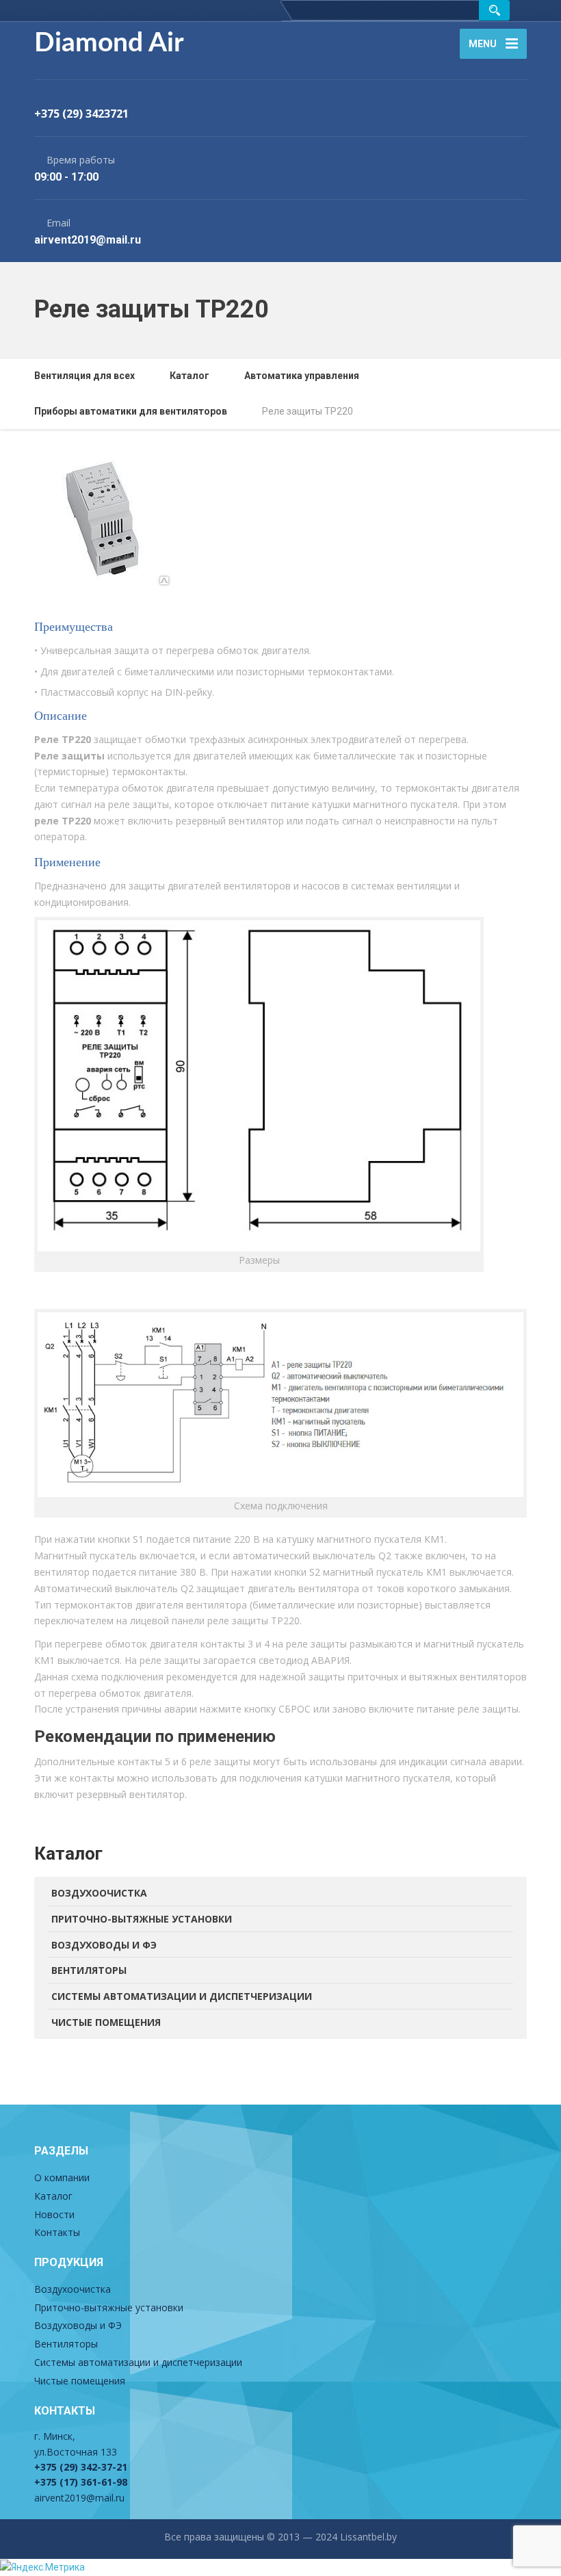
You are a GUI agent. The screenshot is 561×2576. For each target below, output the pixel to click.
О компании (62, 2177)
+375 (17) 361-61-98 (81, 2482)
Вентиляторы (89, 1970)
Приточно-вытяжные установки (142, 1919)
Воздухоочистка (99, 1893)
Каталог (53, 2196)
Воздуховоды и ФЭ (104, 1945)
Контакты (57, 2232)
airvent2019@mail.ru (79, 2498)
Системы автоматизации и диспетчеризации (182, 1996)
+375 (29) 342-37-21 (81, 2467)
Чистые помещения (106, 2022)
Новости (54, 2214)
